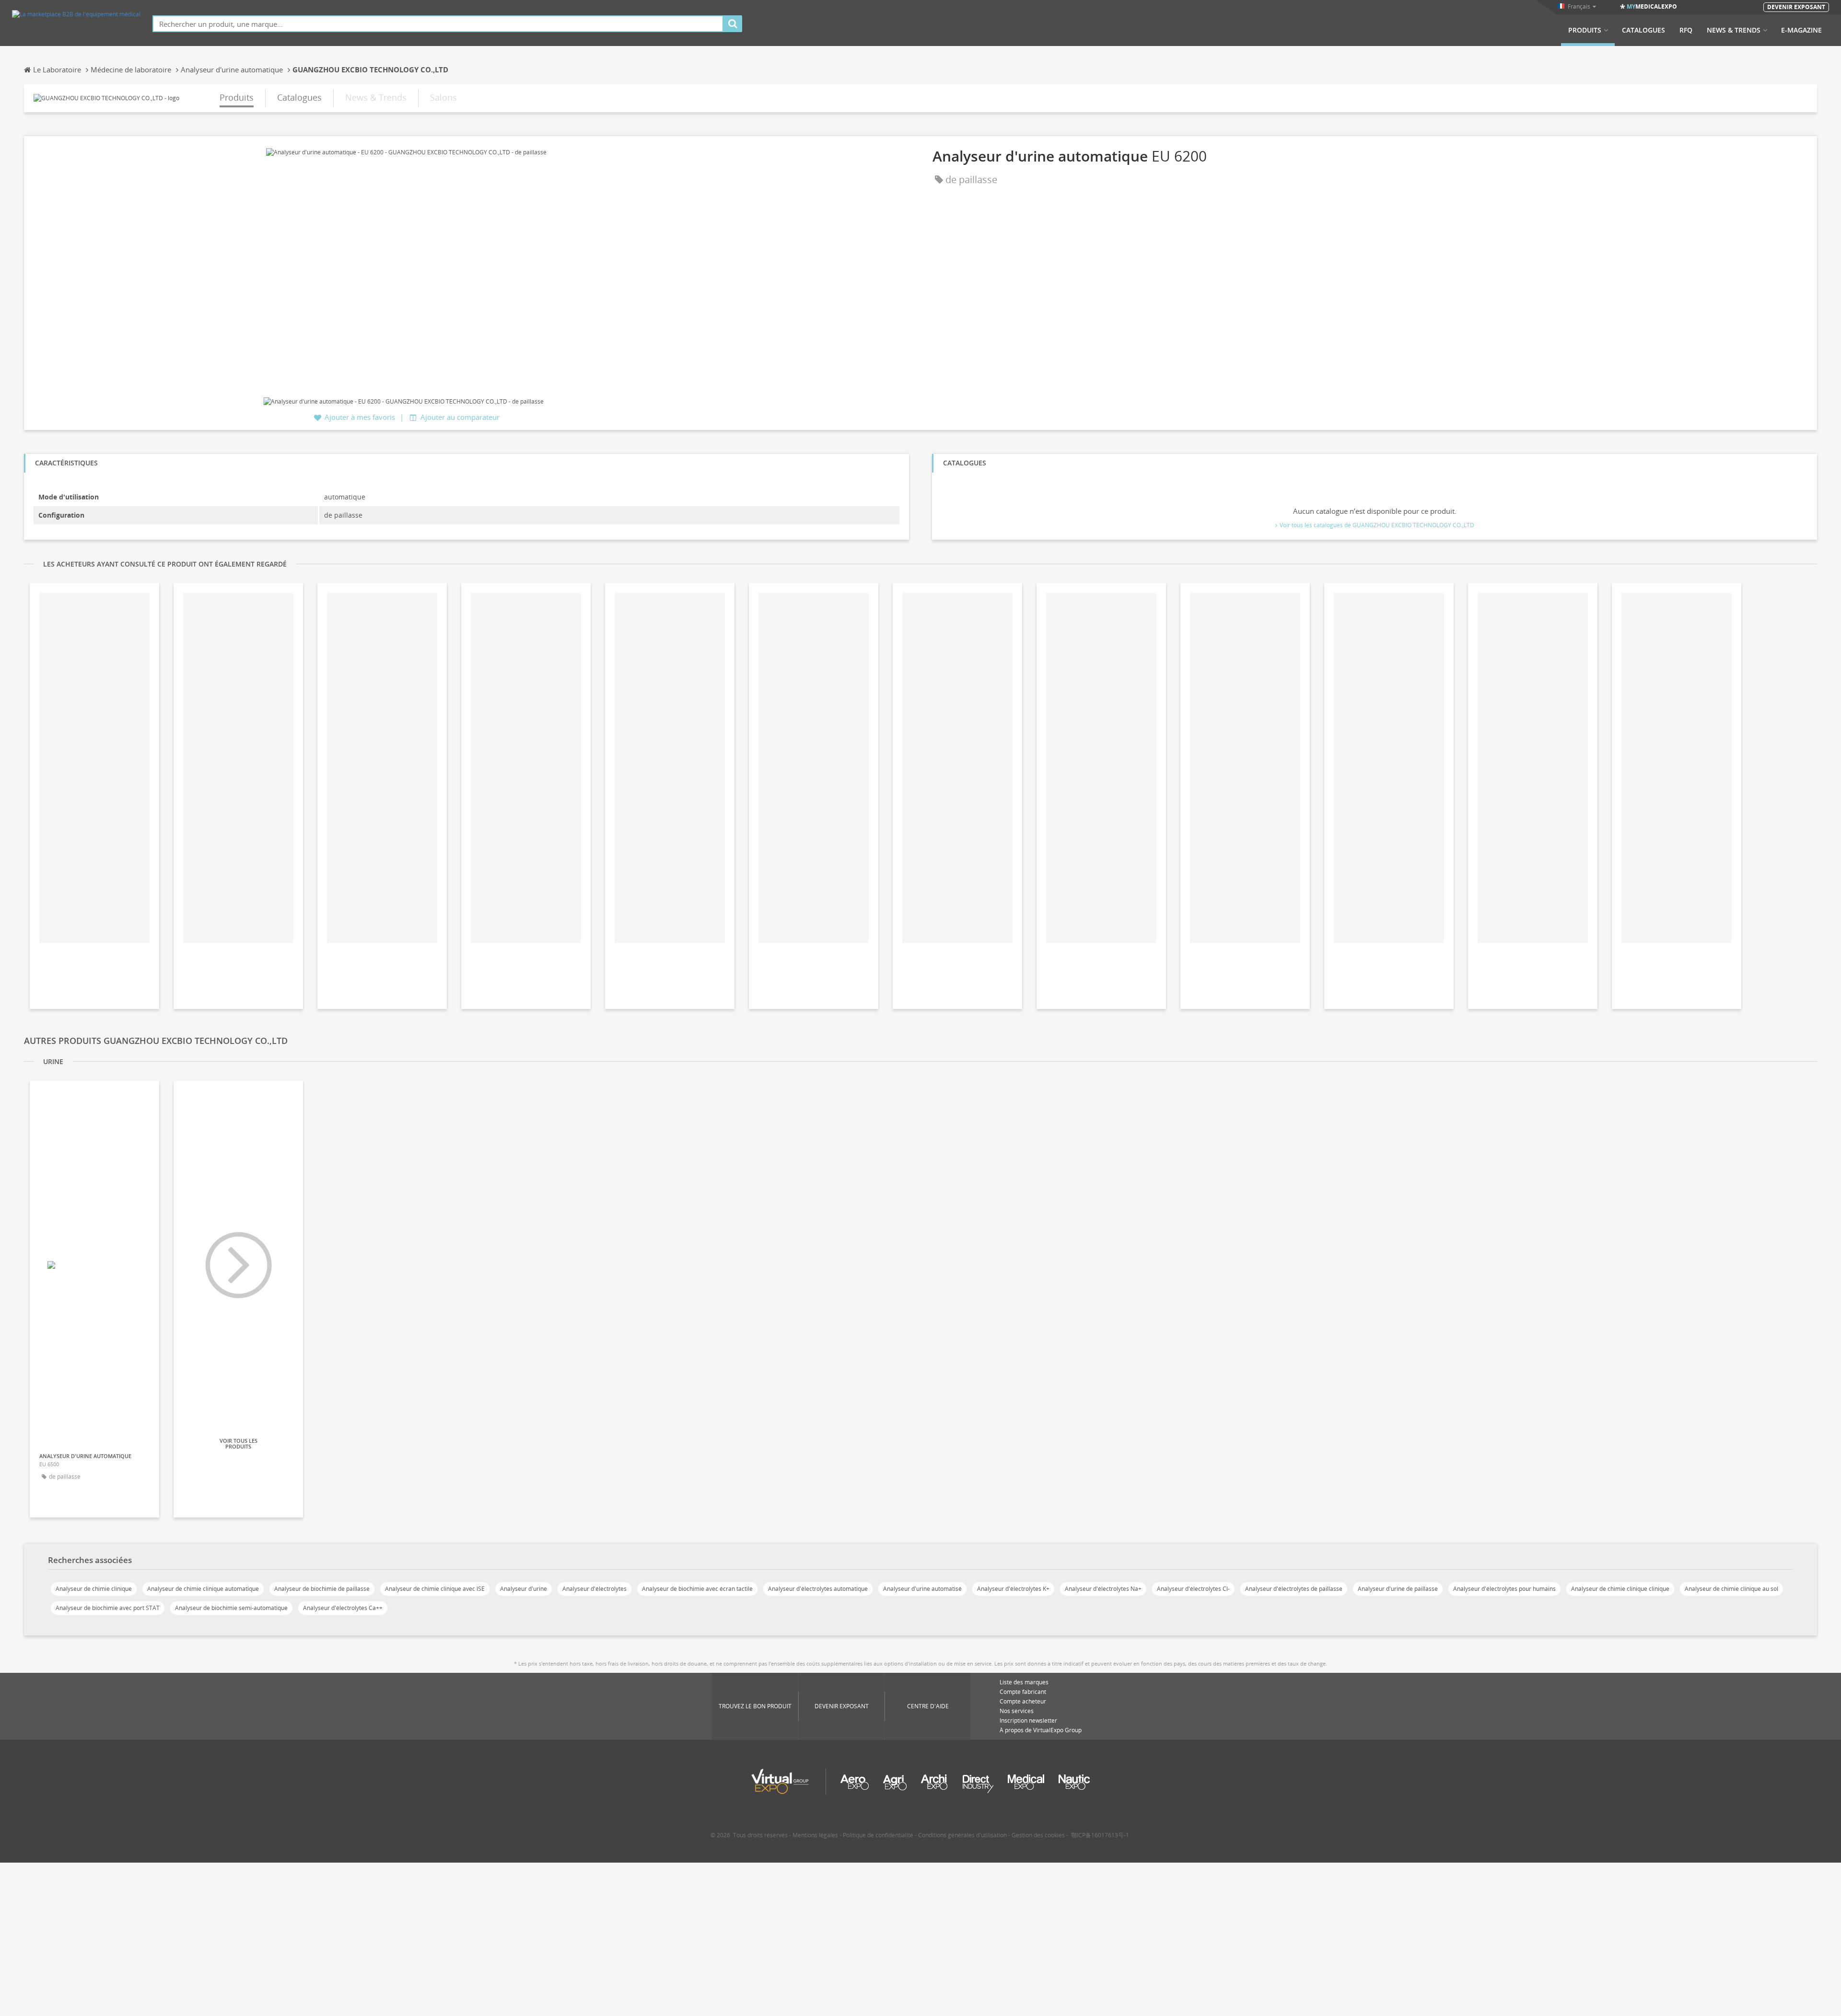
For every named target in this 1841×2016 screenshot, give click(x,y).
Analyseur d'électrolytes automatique (818, 1589)
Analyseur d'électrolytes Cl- (1193, 1589)
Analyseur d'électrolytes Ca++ (343, 1608)
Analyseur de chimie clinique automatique (203, 1589)
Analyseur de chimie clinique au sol (1731, 1589)
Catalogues (1643, 30)
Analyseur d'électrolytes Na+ (1103, 1589)
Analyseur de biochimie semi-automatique (231, 1608)
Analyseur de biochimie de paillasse (322, 1589)
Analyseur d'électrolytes (594, 1589)
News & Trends (1734, 30)
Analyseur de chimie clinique (94, 1589)
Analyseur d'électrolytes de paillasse (1294, 1589)
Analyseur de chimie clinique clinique (1620, 1589)
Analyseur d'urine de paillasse (1398, 1589)
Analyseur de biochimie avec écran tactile (697, 1589)
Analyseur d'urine (524, 1589)
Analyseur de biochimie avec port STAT (108, 1608)
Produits (1585, 30)
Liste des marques (1024, 1682)
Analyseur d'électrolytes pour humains (1504, 1589)
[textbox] (438, 24)
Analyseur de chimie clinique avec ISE (435, 1589)
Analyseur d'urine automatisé (922, 1589)
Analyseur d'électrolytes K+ (1013, 1589)
